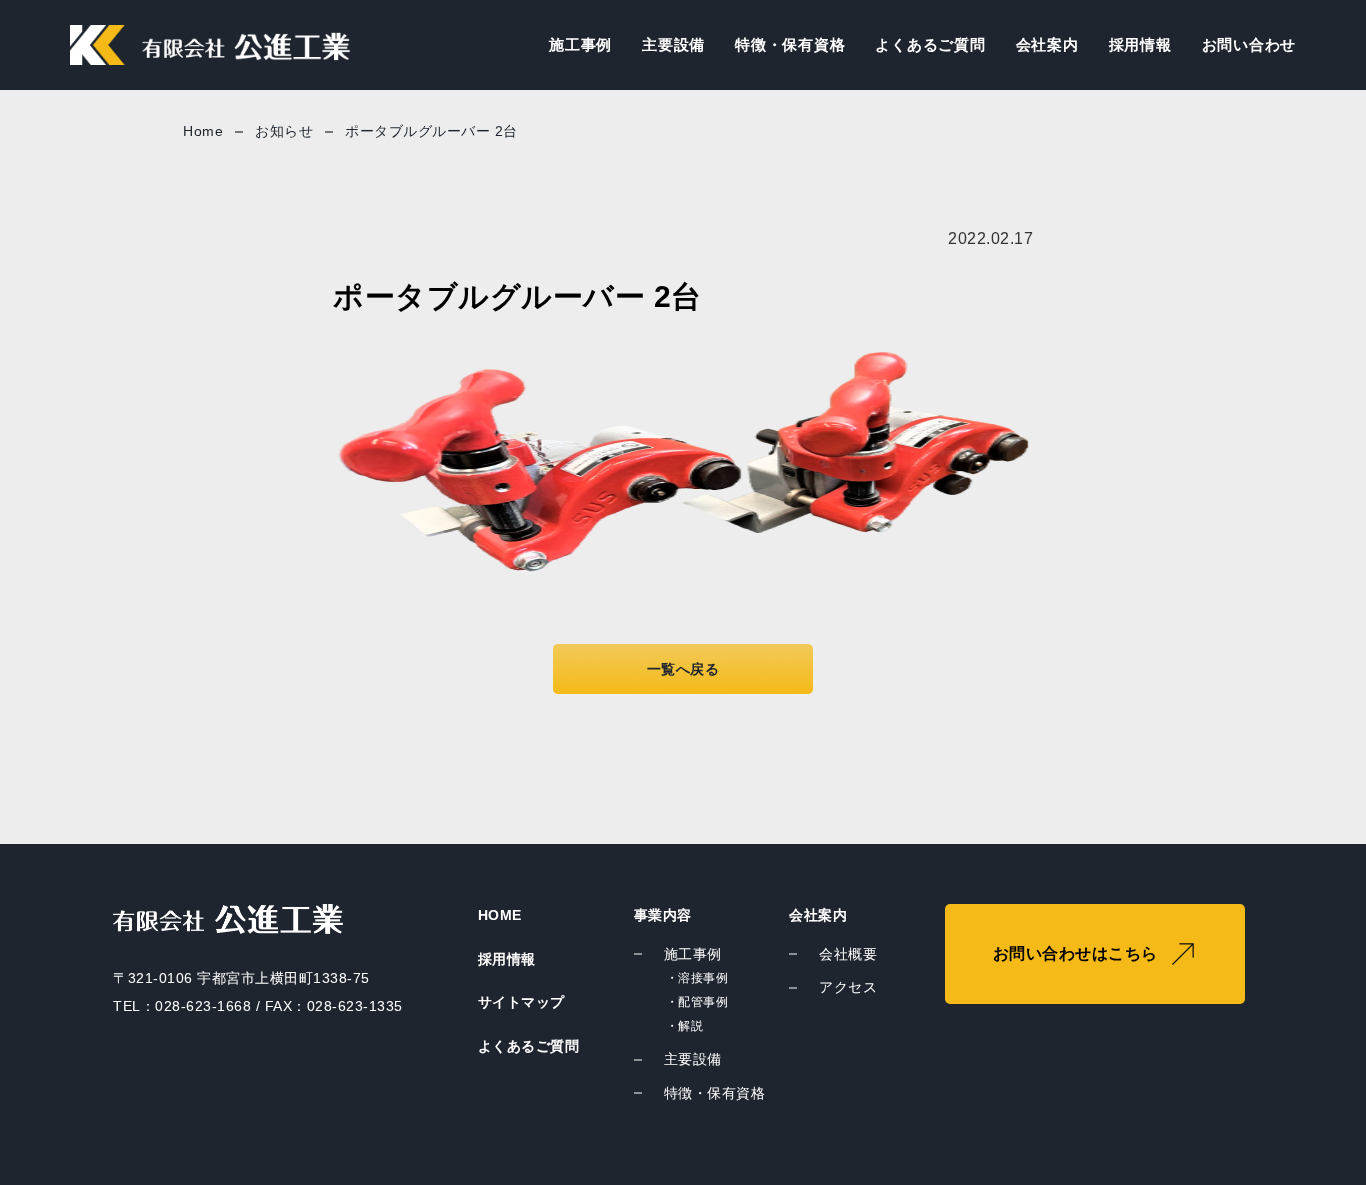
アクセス (848, 987)
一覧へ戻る (683, 669)
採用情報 (1140, 44)
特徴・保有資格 (790, 44)
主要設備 (673, 44)
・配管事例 (697, 1002)
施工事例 (580, 44)
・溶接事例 (697, 978)
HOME (500, 915)
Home (203, 131)
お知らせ (284, 131)
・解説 (685, 1026)
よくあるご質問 (930, 44)
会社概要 (848, 954)
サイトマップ (521, 1002)
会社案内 (1047, 44)
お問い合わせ (1249, 44)
